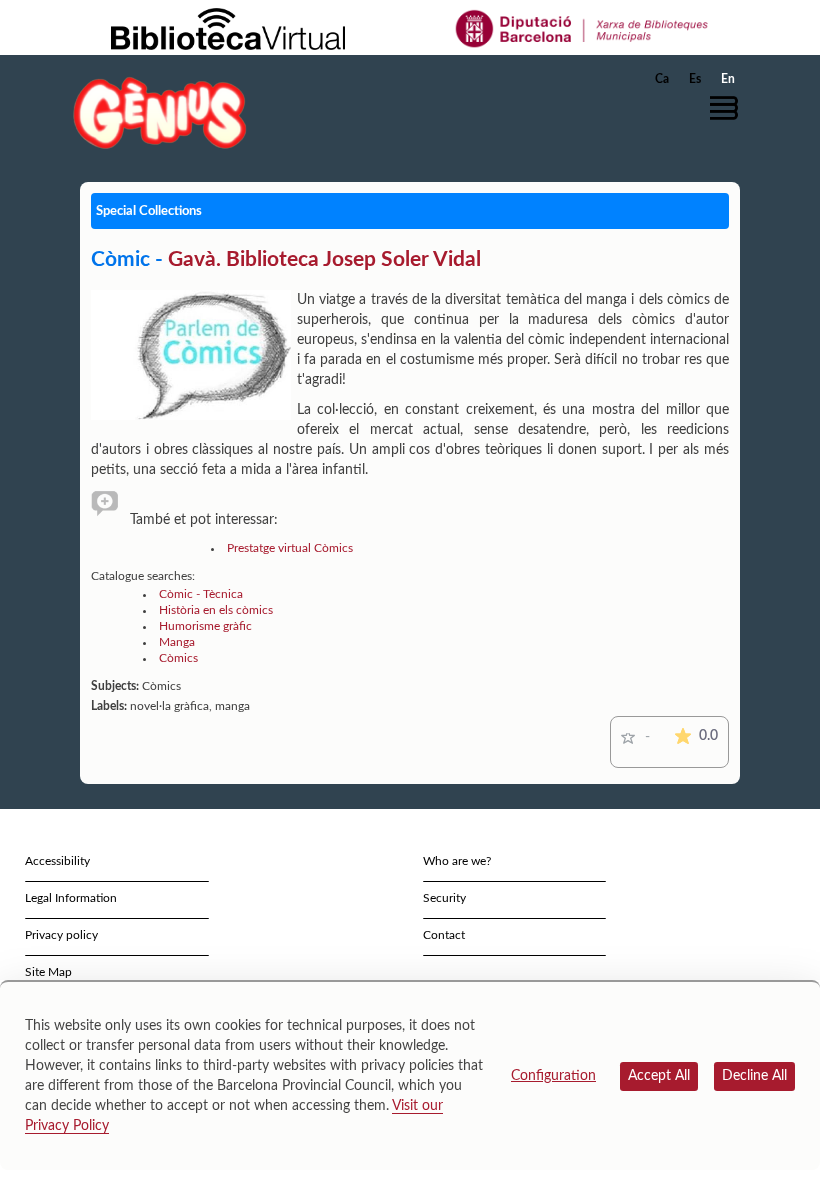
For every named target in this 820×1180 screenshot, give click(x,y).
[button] (729, 108)
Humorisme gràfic (205, 626)
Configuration (553, 1076)
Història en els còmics (216, 610)
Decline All (754, 1076)
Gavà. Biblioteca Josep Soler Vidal (324, 259)
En (728, 79)
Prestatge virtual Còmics (290, 548)
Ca (662, 79)
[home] (160, 112)
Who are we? (457, 861)
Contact (444, 935)
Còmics (178, 658)
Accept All (659, 1076)
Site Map (48, 972)
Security (444, 898)
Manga (177, 642)
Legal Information (71, 898)
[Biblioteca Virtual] (228, 28)
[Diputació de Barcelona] (582, 28)
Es (695, 79)
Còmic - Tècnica (201, 594)
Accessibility (57, 861)
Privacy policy (61, 935)
